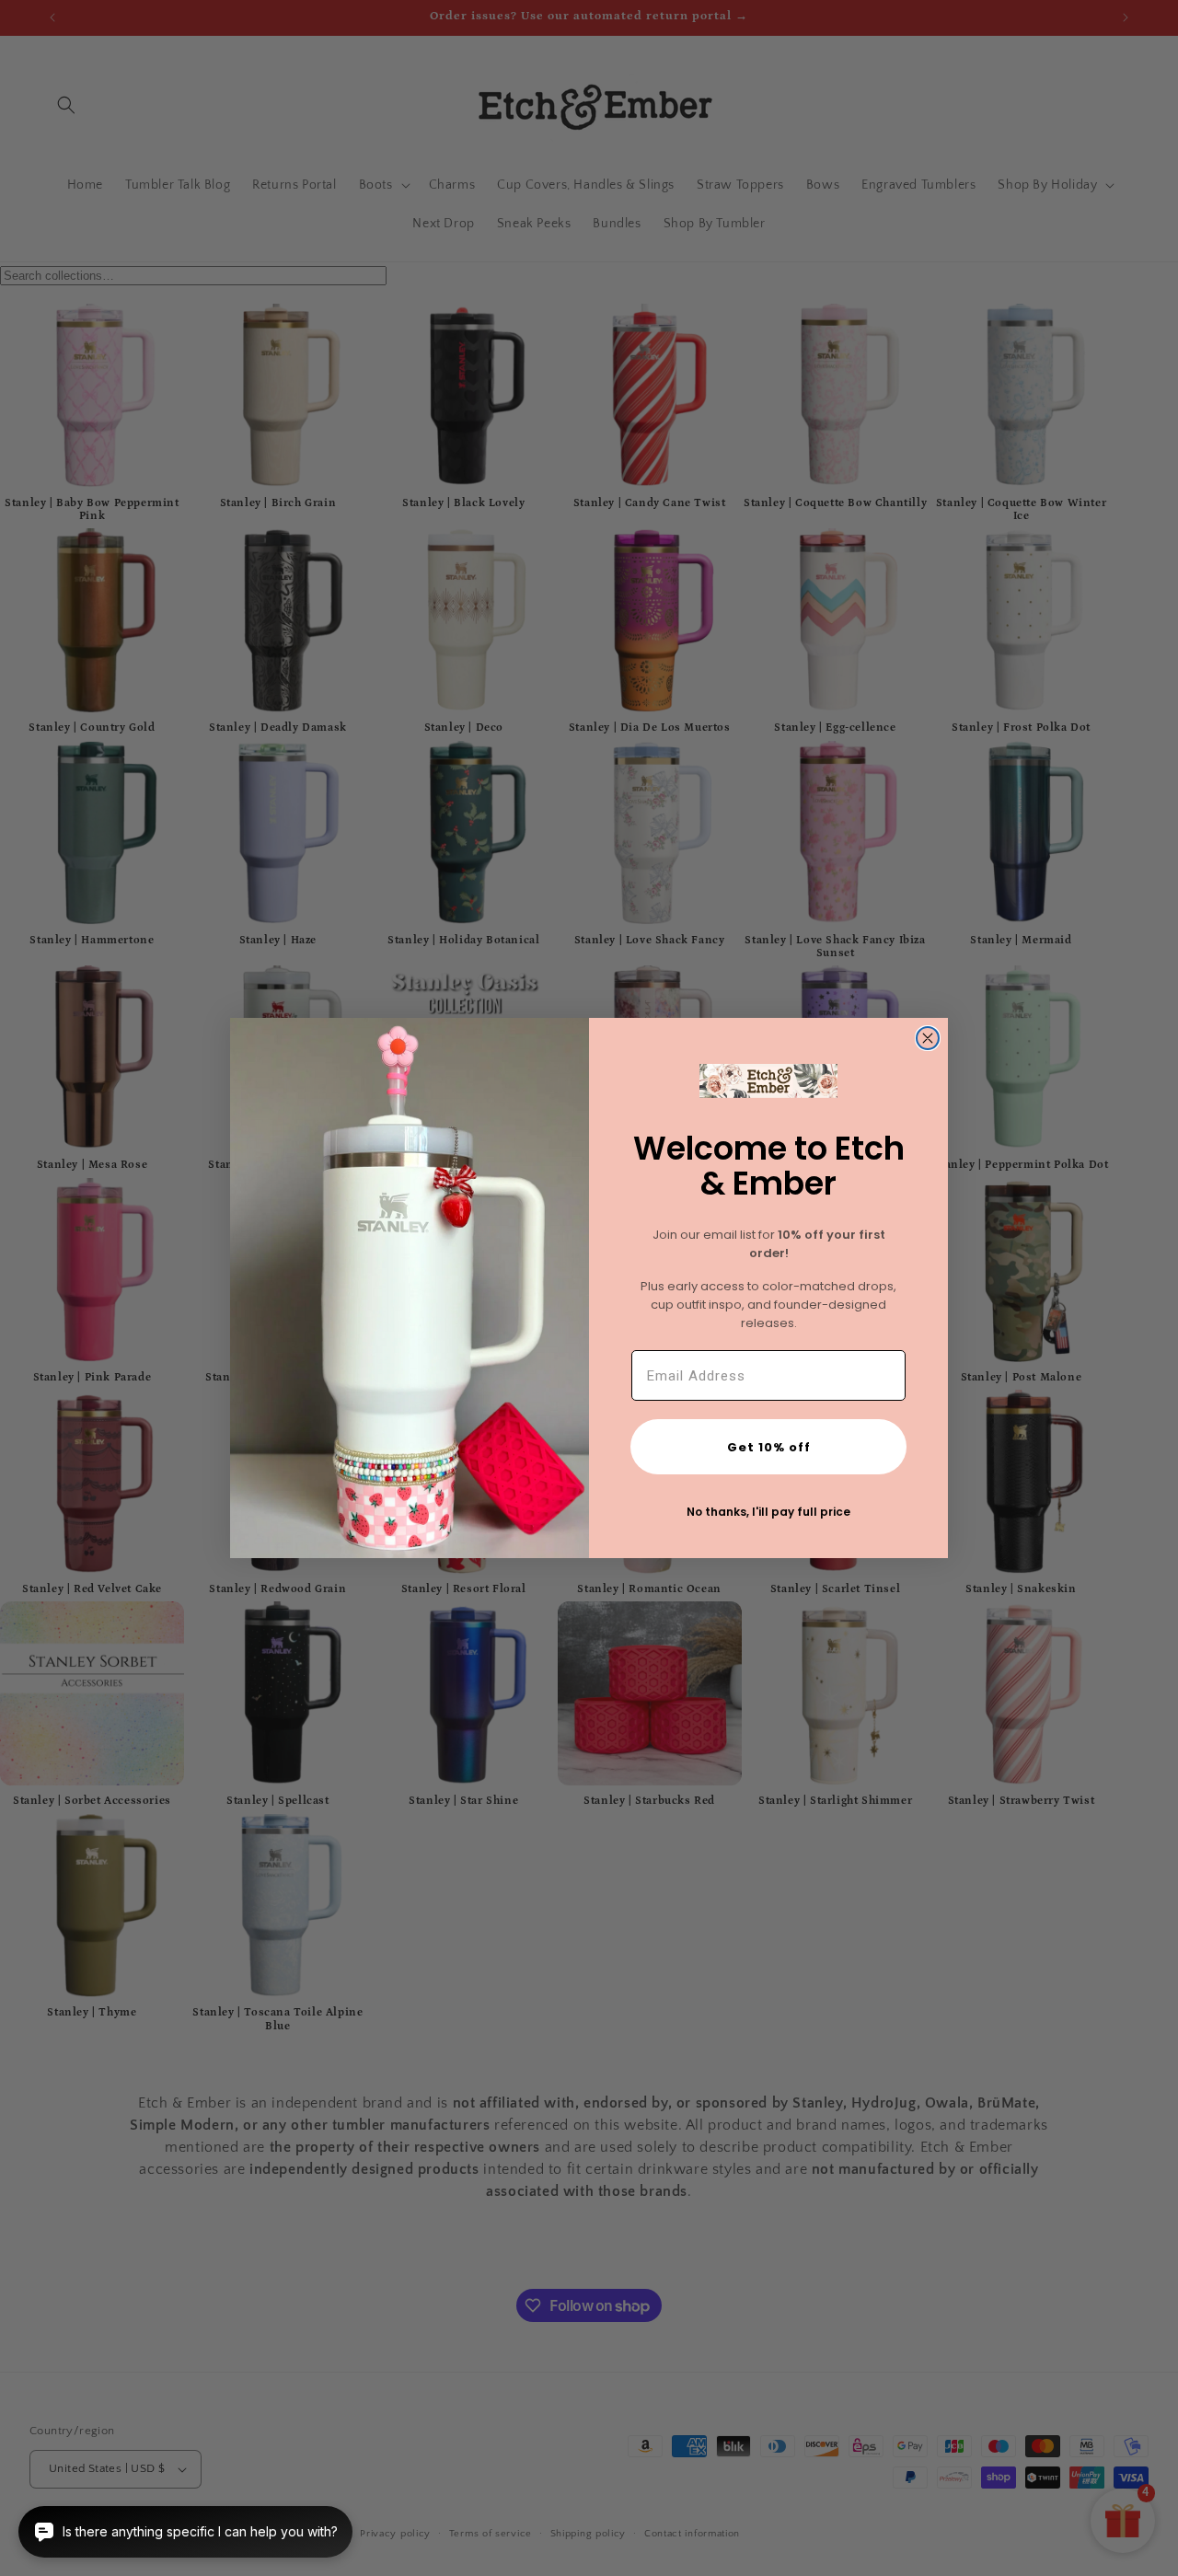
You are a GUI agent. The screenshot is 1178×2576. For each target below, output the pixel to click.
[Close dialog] (928, 1038)
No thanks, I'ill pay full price (768, 1512)
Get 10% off (769, 1447)
